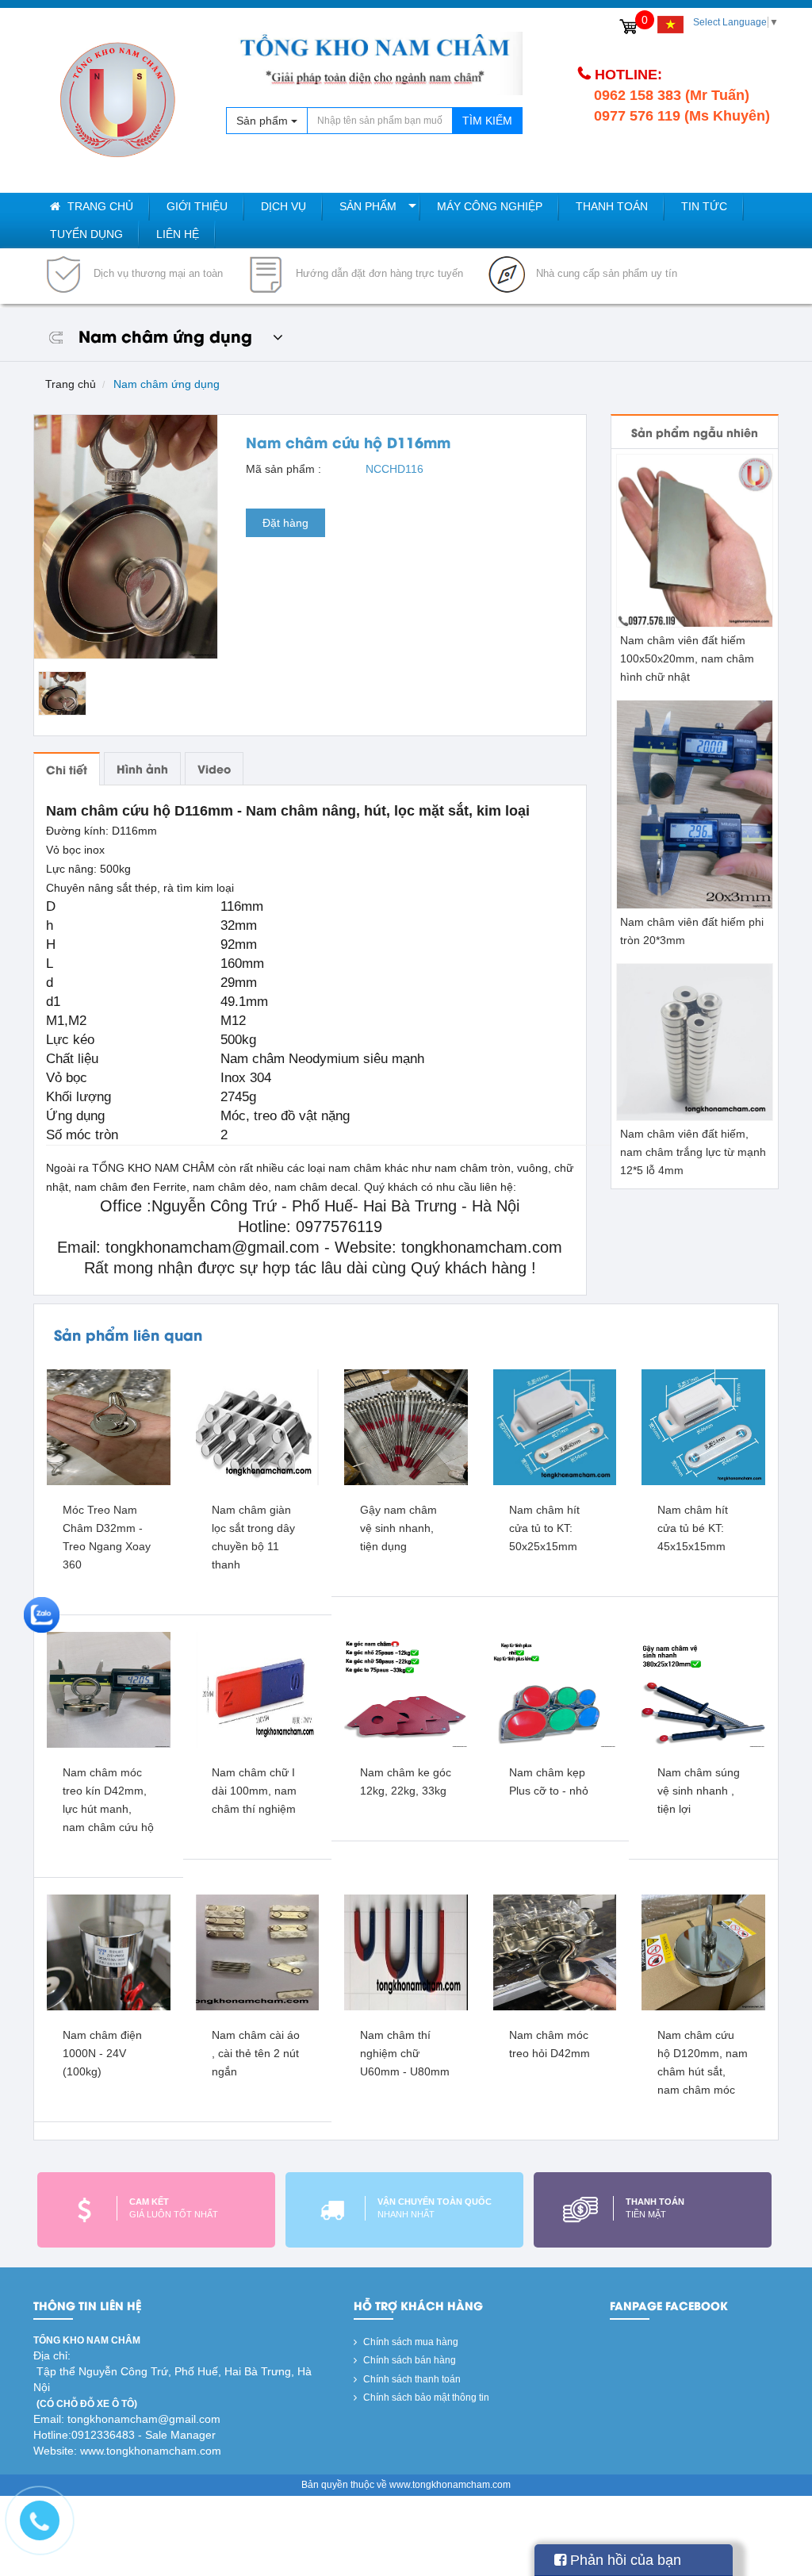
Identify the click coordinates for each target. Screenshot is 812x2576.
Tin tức (704, 206)
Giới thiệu (197, 206)
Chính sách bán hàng (408, 2360)
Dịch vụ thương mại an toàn (157, 273)
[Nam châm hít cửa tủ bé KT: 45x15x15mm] (703, 1426)
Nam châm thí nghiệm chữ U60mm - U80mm (405, 2053)
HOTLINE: (628, 75)
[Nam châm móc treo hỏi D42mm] (555, 1952)
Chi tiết (67, 769)
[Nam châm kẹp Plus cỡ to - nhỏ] (555, 1689)
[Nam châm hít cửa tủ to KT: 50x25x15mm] (555, 1426)
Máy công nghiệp (490, 206)
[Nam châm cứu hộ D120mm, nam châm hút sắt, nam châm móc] (703, 1952)
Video (214, 768)
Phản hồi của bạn (624, 2560)
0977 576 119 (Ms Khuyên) (682, 116)
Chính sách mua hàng (410, 2342)
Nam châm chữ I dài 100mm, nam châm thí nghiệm (254, 1791)
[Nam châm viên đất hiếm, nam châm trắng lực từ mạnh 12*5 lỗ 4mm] (695, 1042)
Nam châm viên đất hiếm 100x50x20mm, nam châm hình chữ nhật (687, 658)
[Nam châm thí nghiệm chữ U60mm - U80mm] (406, 1952)
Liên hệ (178, 234)
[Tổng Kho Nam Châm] (118, 100)
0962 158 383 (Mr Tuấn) (672, 95)
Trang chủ (99, 206)
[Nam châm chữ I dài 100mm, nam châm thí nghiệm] (258, 1689)
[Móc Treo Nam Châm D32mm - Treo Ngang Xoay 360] (109, 1426)
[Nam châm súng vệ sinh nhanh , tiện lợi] (703, 1689)
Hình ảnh (142, 768)
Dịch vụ (283, 206)
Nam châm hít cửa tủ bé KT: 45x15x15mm (693, 1528)
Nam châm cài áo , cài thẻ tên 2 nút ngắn (256, 2053)
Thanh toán (612, 206)
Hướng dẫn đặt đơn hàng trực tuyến (378, 273)
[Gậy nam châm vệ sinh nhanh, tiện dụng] (406, 1426)
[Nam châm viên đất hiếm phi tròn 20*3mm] (695, 804)
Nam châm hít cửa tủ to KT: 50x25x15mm (544, 1528)
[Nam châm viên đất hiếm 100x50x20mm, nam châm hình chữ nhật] (695, 540)
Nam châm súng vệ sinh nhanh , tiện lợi (699, 1791)
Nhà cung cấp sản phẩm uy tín (605, 273)
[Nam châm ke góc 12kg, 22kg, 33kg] (406, 1689)
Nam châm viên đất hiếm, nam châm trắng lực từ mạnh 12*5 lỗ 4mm (693, 1152)
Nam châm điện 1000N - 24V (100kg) (102, 2053)
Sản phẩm (368, 206)
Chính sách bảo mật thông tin (425, 2397)
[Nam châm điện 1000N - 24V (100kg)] (109, 1952)
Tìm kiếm (487, 121)
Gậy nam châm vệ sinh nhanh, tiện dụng (398, 1528)
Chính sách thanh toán (411, 2379)
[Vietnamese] (670, 25)
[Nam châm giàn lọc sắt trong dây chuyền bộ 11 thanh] (258, 1426)
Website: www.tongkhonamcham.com (127, 2451)
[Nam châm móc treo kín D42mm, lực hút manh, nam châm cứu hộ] (109, 1689)
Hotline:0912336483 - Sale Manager (124, 2435)
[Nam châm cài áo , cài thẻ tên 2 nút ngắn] (258, 1952)
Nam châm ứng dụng (167, 384)
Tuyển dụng (86, 234)
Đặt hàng (285, 523)
